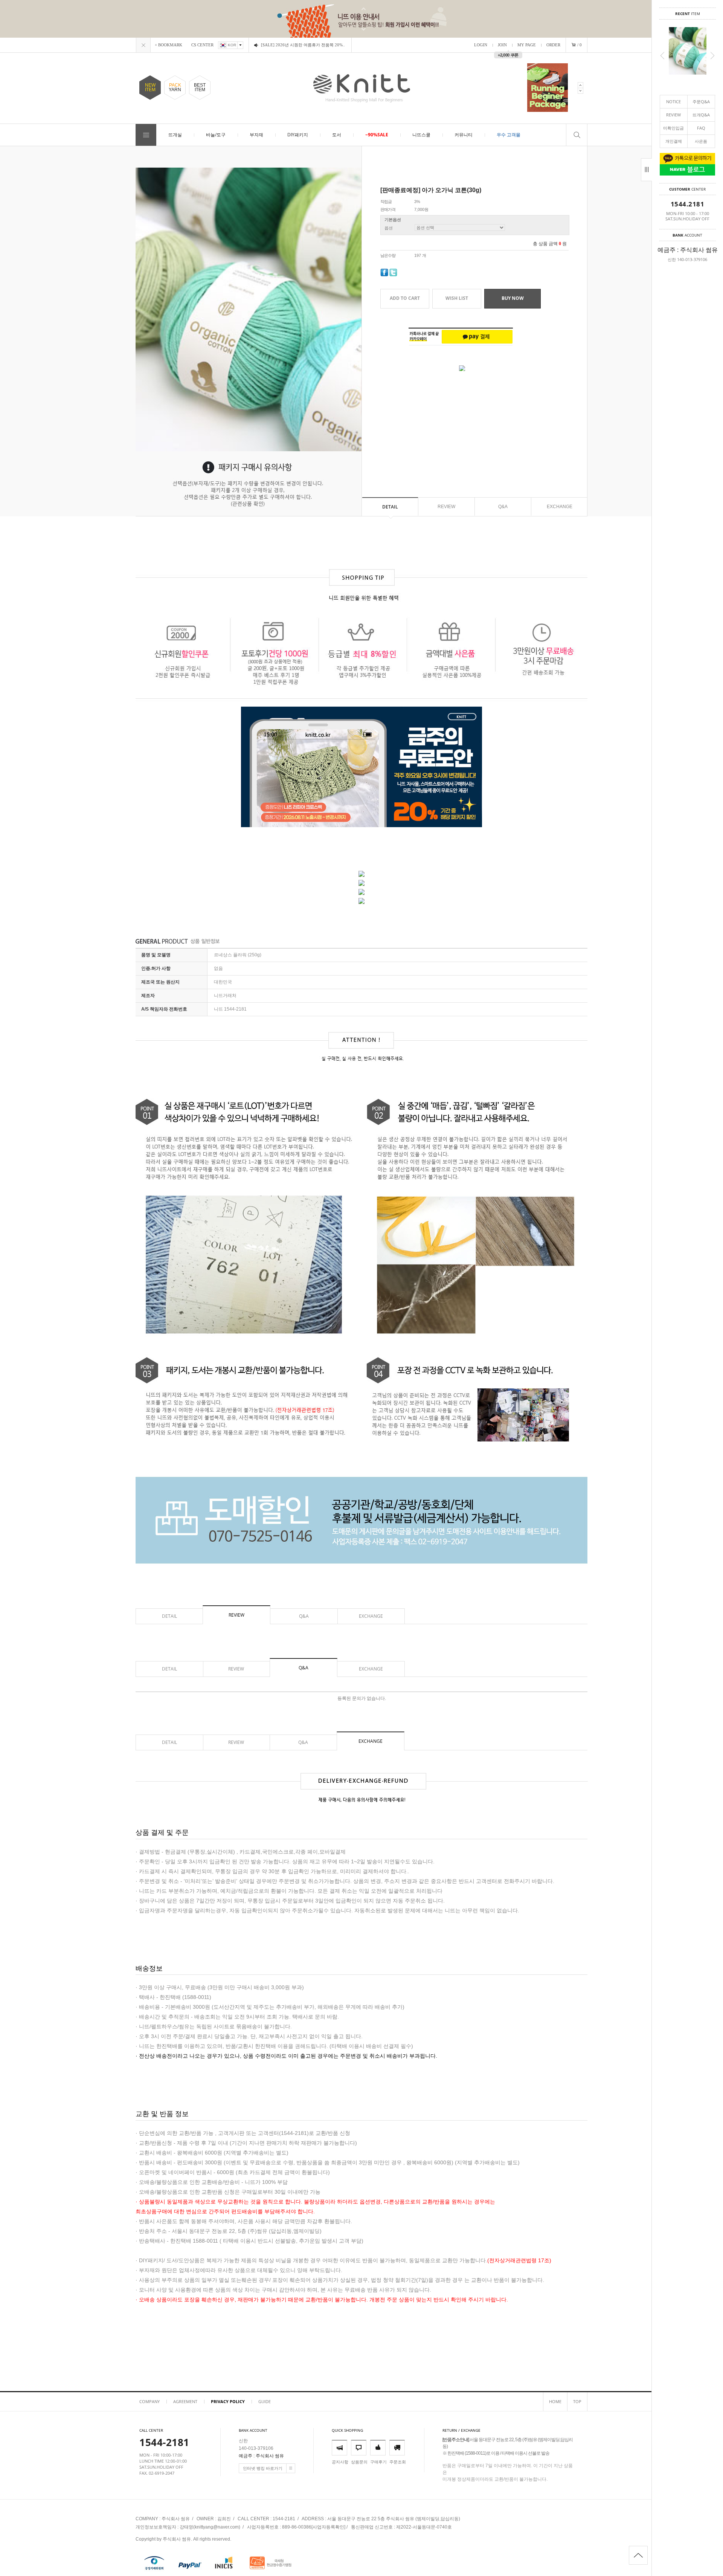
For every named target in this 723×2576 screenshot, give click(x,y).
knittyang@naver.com (217, 2527)
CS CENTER (202, 45)
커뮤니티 (464, 135)
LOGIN (481, 45)
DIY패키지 (298, 135)
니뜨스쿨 (421, 135)
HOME (555, 2401)
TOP (577, 2401)
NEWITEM (150, 87)
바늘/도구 (216, 135)
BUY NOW (513, 298)
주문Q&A (701, 102)
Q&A (503, 507)
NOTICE (673, 102)
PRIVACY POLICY (228, 2401)
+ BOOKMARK (169, 45)
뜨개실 (175, 135)
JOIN (502, 45)
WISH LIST (457, 298)
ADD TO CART (405, 298)
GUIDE (265, 2401)
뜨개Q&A (701, 115)
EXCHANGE (560, 507)
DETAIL (390, 507)
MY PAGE (527, 45)
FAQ (701, 128)
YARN (175, 87)
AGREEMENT (185, 2401)
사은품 (701, 141)
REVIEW (673, 115)
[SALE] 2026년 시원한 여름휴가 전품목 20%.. (303, 45)
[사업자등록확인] (328, 2527)
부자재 (256, 135)
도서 (337, 135)
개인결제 (674, 141)
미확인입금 (673, 128)
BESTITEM (200, 87)
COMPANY (149, 2401)
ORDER (553, 45)
